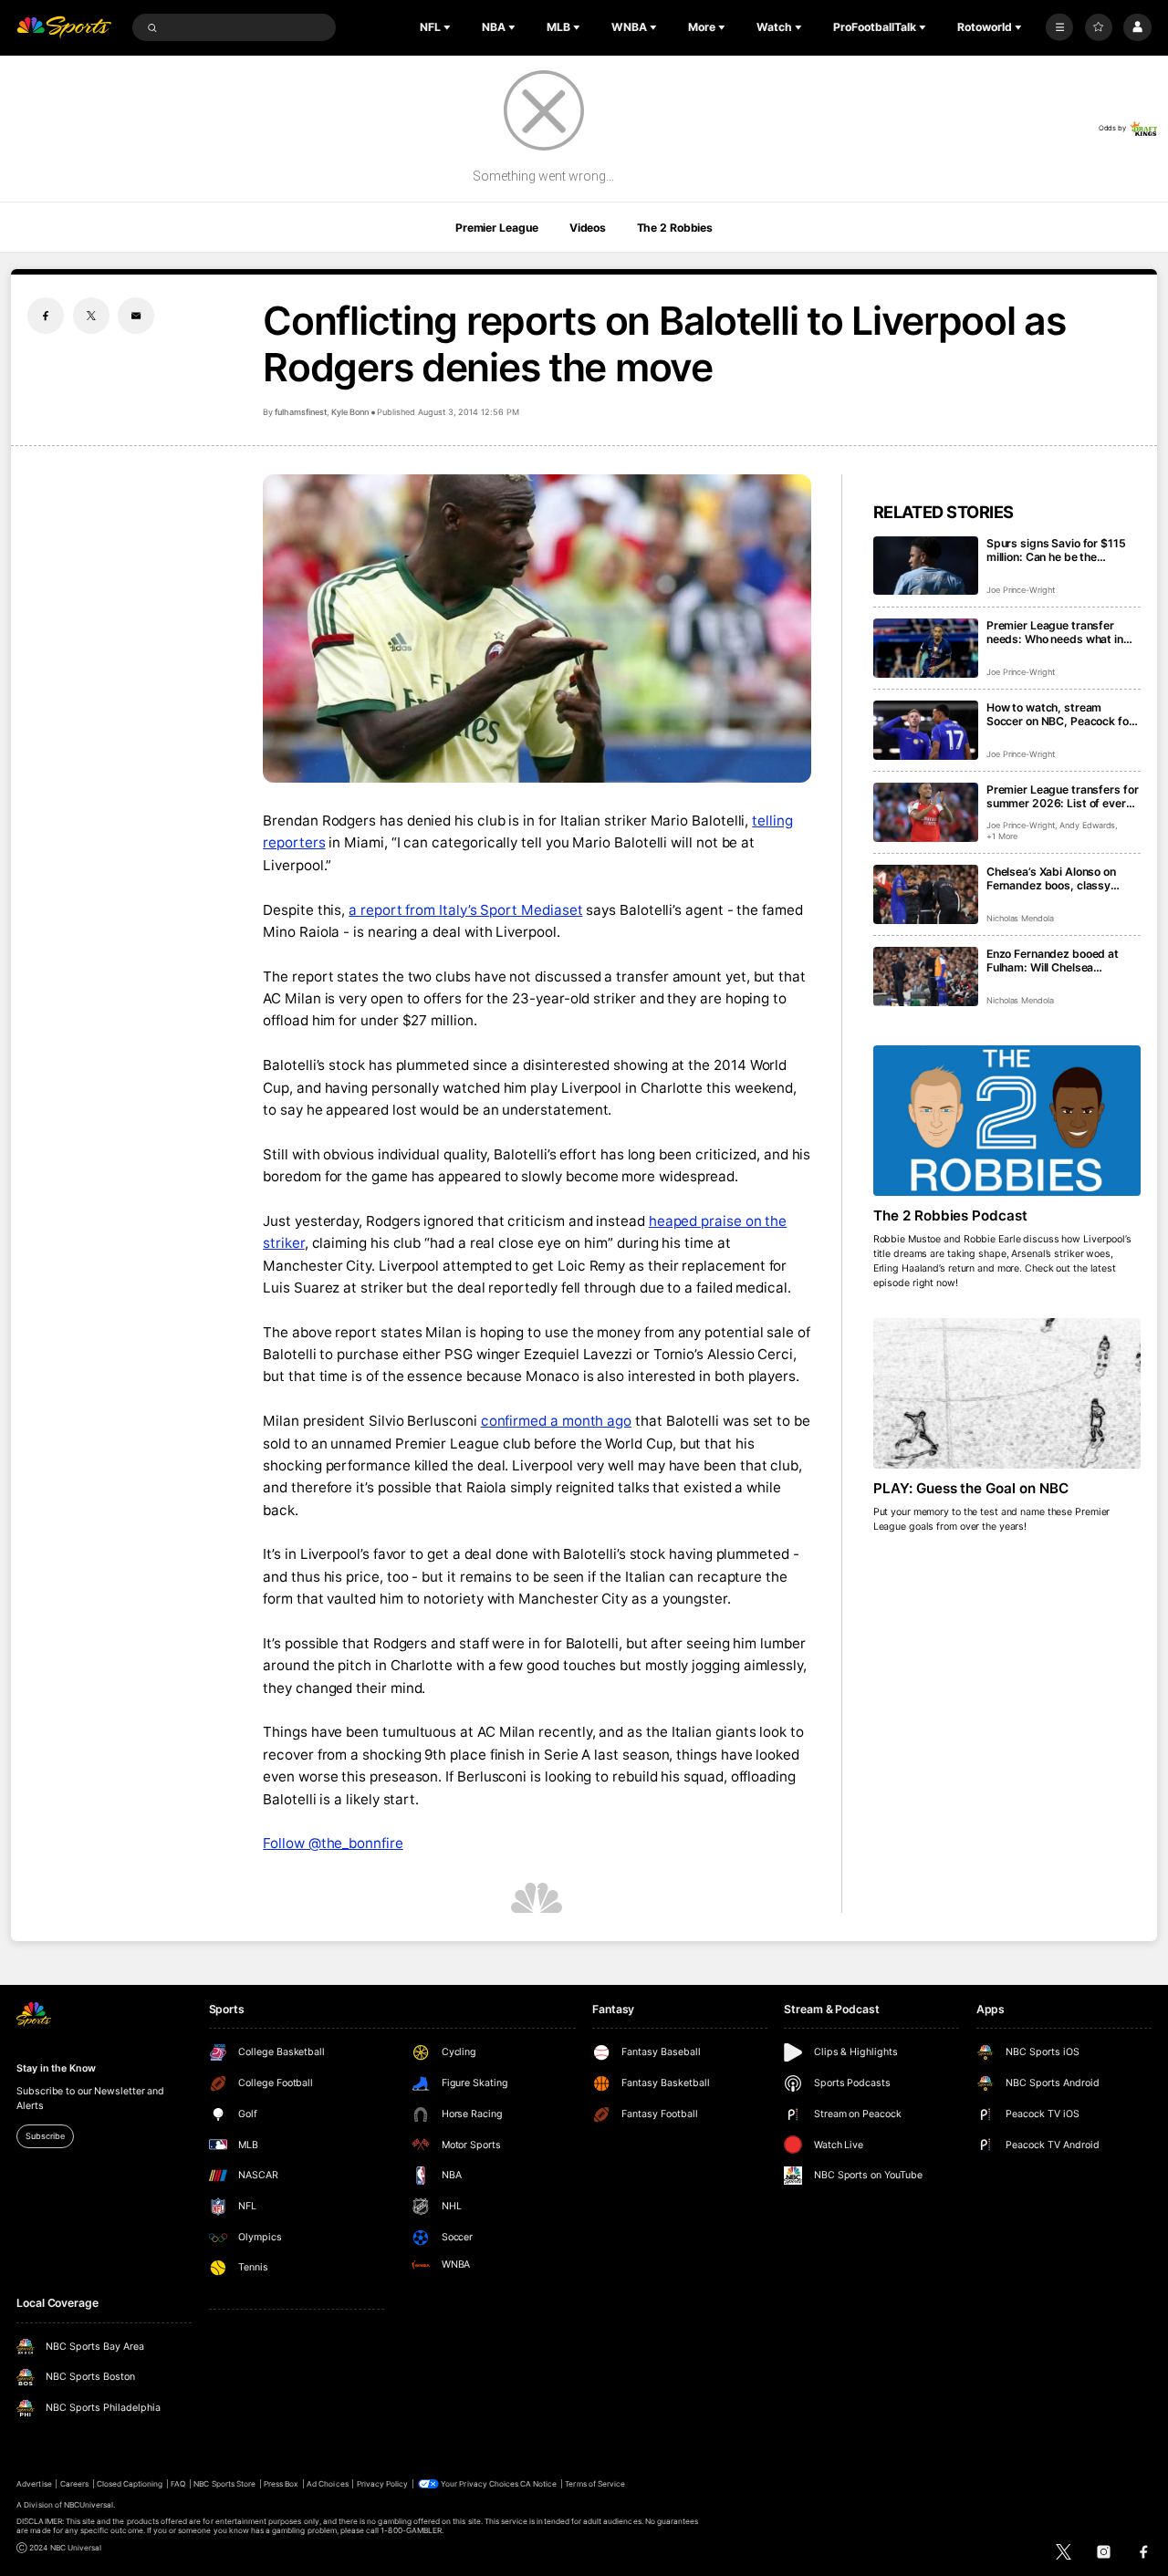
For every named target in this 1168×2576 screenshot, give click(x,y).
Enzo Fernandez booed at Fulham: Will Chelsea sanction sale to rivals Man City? (1056, 961)
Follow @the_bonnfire (333, 1843)
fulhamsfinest (300, 412)
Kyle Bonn (350, 412)
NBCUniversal (89, 2505)
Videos (588, 228)
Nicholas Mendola (1020, 918)
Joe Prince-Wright (1021, 590)
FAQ (178, 2484)
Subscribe (45, 2136)
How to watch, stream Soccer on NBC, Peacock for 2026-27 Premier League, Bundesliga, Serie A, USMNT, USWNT (1063, 714)
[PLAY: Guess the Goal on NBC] (1007, 1393)
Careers (74, 2484)
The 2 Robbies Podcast (951, 1215)
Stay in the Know (56, 2068)
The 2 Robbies (675, 228)
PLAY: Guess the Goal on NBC (971, 1488)
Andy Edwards (1087, 825)
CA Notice (538, 2484)
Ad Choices (327, 2484)
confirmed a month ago (556, 1421)
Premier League (497, 228)
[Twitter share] (91, 316)
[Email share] (136, 316)
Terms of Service (595, 2484)
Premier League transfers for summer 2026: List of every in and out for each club (1063, 796)
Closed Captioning (130, 2484)
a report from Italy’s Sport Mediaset (465, 910)
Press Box (281, 2484)
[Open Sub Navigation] (449, 27)
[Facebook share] (46, 316)
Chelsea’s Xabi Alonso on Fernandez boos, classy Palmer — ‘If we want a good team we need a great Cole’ (1060, 878)
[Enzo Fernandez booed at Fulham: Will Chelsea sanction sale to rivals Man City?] (926, 976)
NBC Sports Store (224, 2484)
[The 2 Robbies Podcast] (1007, 1121)
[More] (1059, 27)
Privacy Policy (383, 2484)
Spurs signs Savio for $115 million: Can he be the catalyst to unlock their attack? (1056, 550)
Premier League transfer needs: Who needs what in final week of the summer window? (1055, 632)
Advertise (34, 2484)
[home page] (64, 28)
